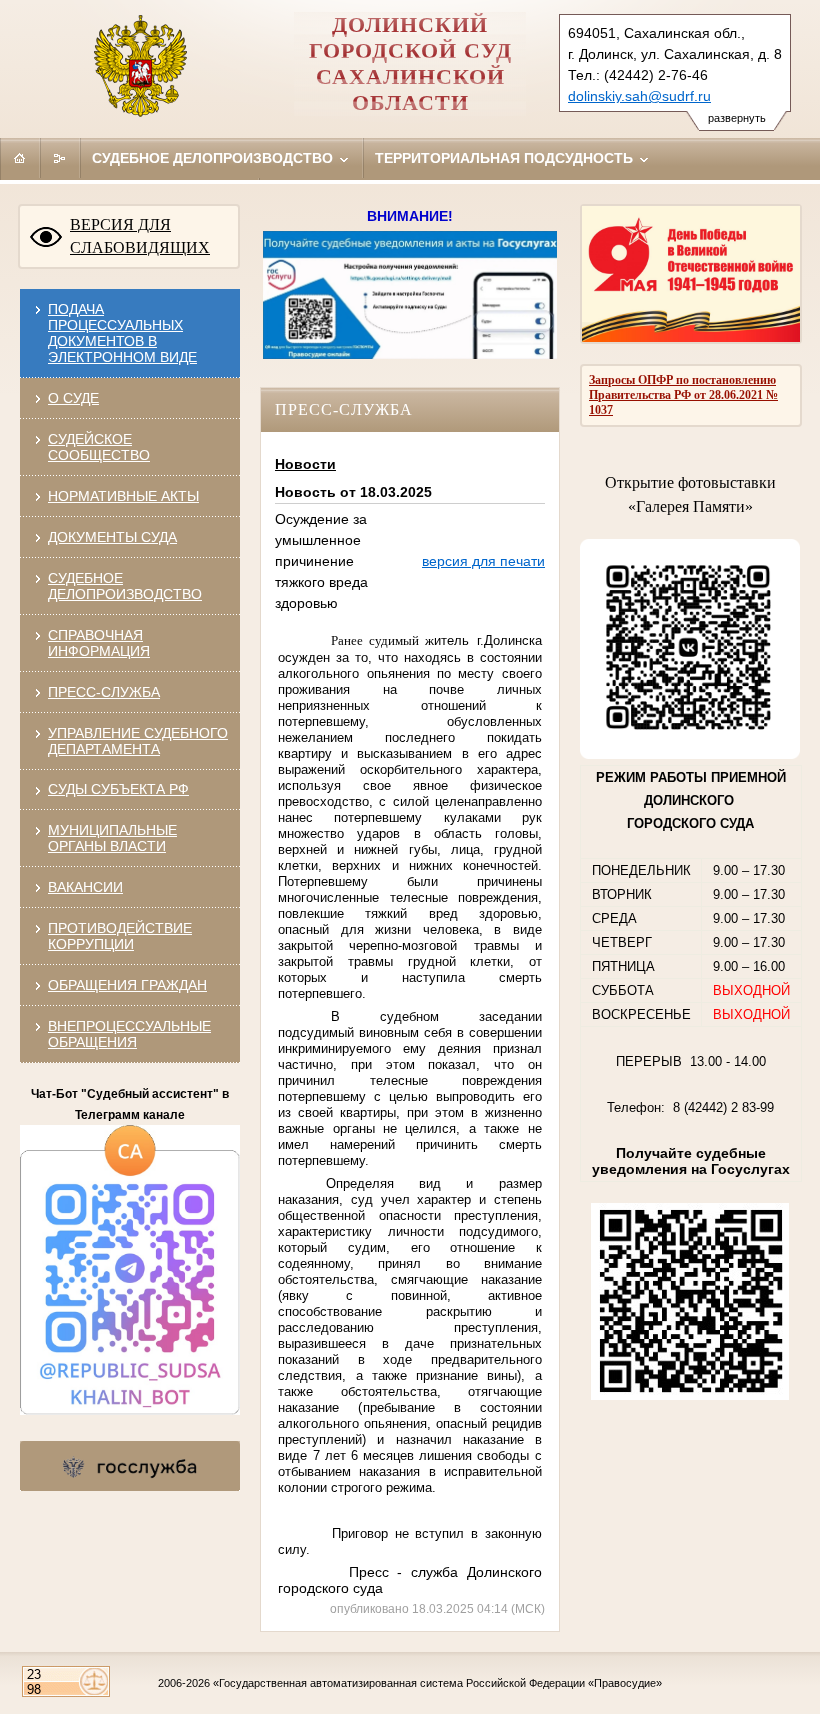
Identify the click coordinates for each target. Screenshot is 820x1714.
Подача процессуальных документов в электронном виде (122, 333)
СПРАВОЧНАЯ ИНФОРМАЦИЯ (99, 643)
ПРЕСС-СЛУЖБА (104, 692)
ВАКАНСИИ (85, 887)
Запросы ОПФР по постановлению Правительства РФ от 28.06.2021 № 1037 (683, 395)
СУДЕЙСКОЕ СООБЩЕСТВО (99, 447)
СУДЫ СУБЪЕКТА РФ (118, 789)
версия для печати (483, 561)
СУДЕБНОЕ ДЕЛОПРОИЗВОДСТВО (125, 586)
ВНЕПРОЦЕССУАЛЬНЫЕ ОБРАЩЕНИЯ (129, 1034)
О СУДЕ (73, 398)
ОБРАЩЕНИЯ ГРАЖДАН (127, 985)
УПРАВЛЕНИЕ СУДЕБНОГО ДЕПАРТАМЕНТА (138, 741)
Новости (305, 464)
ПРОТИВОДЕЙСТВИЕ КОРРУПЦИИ (120, 936)
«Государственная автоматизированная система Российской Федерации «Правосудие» (437, 1683)
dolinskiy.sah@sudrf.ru (639, 96)
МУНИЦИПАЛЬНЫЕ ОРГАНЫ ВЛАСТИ (112, 838)
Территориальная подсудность (506, 158)
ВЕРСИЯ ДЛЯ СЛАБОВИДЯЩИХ (140, 236)
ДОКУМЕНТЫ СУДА (112, 537)
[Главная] (20, 158)
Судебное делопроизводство (214, 158)
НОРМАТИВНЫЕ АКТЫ (123, 496)
